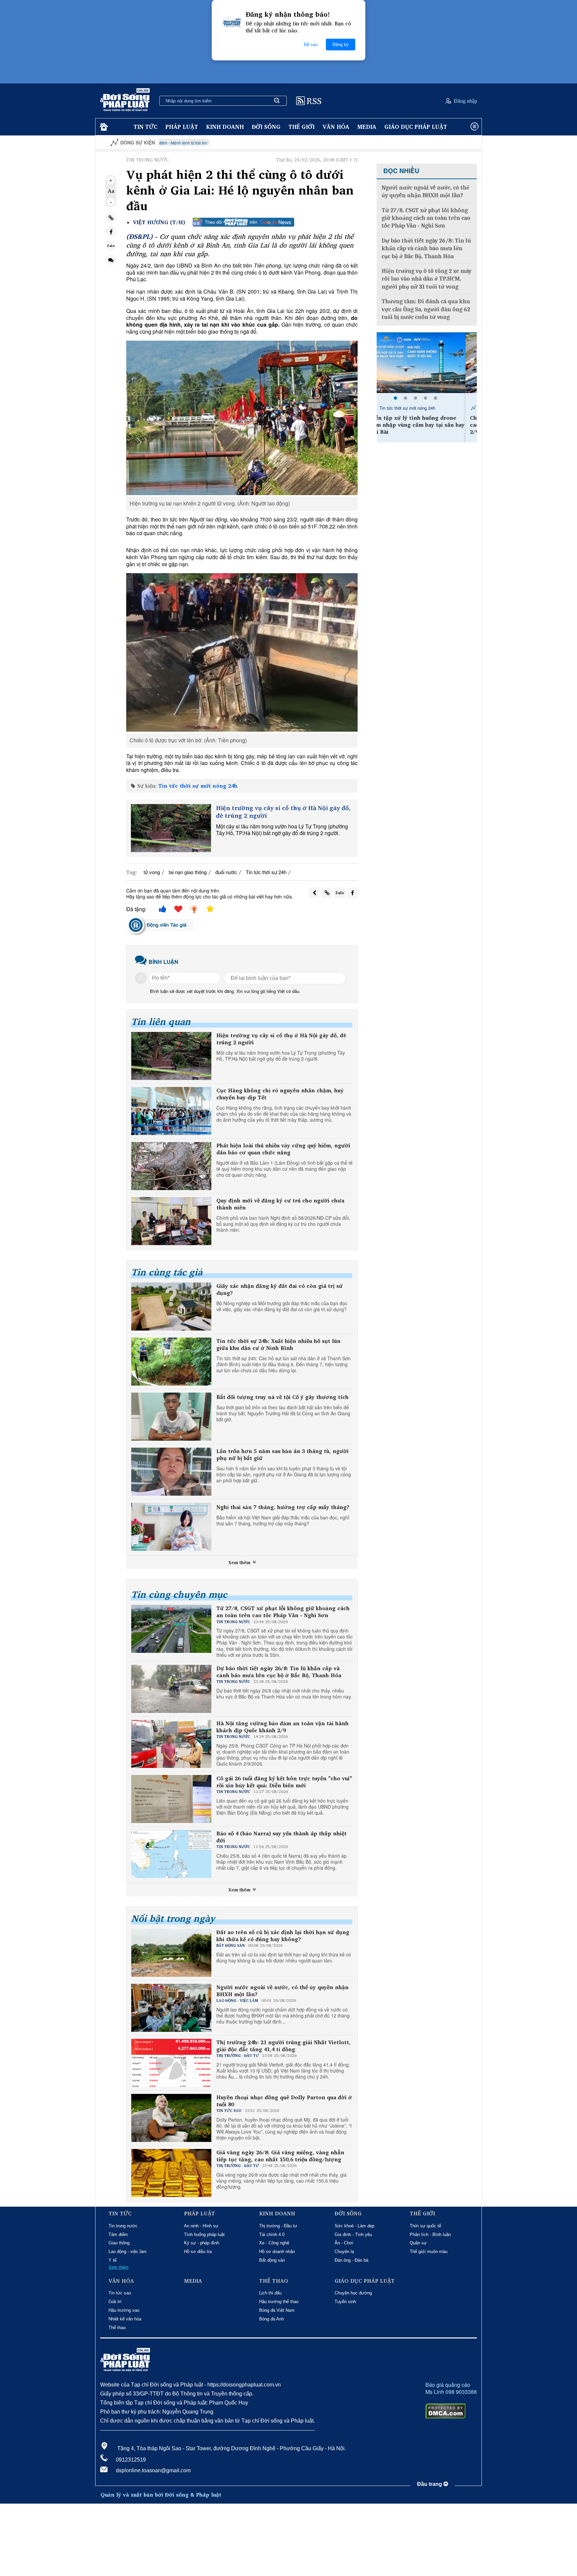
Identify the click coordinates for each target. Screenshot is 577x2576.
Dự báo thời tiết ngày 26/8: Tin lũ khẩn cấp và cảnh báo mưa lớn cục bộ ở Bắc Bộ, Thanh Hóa (279, 1672)
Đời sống (266, 127)
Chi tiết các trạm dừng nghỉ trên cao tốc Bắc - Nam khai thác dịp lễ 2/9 (426, 425)
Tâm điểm (118, 2235)
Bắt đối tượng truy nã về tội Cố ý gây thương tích (282, 1397)
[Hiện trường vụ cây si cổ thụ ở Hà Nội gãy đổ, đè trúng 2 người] (171, 828)
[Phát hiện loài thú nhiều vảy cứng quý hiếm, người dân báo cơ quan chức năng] (171, 1166)
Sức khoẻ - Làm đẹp (354, 2226)
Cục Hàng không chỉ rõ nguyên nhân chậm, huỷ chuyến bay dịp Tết (280, 1094)
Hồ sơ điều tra (198, 2252)
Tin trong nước (123, 2226)
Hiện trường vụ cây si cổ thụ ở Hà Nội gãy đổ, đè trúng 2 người (283, 812)
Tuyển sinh (345, 2302)
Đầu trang (430, 2484)
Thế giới (302, 127)
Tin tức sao (120, 2293)
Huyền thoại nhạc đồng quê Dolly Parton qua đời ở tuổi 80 (284, 2101)
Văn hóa (336, 127)
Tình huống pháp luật (204, 2235)
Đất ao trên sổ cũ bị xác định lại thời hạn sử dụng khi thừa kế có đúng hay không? (283, 1936)
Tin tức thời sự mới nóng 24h (198, 786)
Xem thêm (240, 1562)
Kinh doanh (225, 127)
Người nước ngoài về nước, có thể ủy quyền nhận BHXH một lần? (282, 1991)
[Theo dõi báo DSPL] (243, 222)
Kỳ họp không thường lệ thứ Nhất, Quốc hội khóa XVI (424, 143)
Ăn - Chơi (344, 2243)
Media (367, 127)
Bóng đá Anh (271, 2319)
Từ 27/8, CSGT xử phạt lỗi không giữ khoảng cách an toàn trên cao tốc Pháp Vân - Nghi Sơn (283, 1612)
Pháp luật (182, 127)
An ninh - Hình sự (201, 2226)
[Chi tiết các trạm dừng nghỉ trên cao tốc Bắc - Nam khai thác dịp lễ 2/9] (427, 363)
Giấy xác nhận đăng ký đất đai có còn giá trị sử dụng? (279, 1290)
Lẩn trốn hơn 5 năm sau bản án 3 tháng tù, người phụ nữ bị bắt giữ (282, 1455)
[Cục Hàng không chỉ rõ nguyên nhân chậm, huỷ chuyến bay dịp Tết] (171, 1111)
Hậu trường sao (124, 2310)
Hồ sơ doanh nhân (277, 2252)
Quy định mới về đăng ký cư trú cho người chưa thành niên (280, 1204)
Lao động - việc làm (128, 2252)
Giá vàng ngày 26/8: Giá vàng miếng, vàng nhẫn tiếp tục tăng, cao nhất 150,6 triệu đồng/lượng (280, 2156)
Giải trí (115, 2302)
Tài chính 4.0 (272, 2235)
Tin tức (145, 127)
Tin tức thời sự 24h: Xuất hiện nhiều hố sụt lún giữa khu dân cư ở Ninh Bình (278, 1345)
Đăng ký (341, 45)
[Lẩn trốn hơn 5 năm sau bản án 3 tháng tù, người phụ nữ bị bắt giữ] (171, 1472)
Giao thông (119, 2243)
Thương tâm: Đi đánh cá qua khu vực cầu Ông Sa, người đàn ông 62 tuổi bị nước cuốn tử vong (426, 309)
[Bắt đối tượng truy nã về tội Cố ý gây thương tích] (171, 1417)
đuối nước (226, 872)
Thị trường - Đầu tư (278, 2226)
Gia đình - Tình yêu (353, 2235)
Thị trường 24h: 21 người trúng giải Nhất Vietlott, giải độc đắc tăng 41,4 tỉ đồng (283, 2046)
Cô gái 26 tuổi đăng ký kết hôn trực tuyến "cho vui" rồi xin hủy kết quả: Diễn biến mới (284, 1782)
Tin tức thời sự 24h (266, 872)
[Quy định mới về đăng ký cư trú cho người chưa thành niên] (171, 1221)
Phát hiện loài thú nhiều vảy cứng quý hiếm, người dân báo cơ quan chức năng (283, 1149)
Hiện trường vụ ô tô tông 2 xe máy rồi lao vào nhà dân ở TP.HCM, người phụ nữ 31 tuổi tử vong (427, 279)
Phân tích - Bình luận (430, 2235)
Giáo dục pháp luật (416, 127)
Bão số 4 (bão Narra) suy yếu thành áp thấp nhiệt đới (281, 1837)
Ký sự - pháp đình (202, 2243)
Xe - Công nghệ (274, 2243)
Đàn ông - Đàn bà (351, 2260)
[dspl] (103, 127)
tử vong (152, 872)
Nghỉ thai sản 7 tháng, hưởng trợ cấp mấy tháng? (283, 1507)
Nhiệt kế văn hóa (125, 2319)
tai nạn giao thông (188, 872)
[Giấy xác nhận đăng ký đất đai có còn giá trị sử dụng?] (171, 1307)
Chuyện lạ (344, 2252)
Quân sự (418, 2243)
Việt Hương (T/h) (159, 222)
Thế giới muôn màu (429, 2252)
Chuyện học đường (353, 2293)
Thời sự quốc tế (425, 2226)
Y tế (113, 2260)
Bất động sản (272, 2260)
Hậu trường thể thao (279, 2302)
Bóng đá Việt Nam (277, 2310)
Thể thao (117, 2328)
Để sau (311, 45)
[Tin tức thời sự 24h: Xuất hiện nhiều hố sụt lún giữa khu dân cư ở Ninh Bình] (171, 1362)
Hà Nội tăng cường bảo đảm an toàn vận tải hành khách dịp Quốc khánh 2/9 (282, 1727)
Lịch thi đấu (270, 2293)
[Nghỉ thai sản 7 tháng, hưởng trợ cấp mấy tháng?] (171, 1527)
